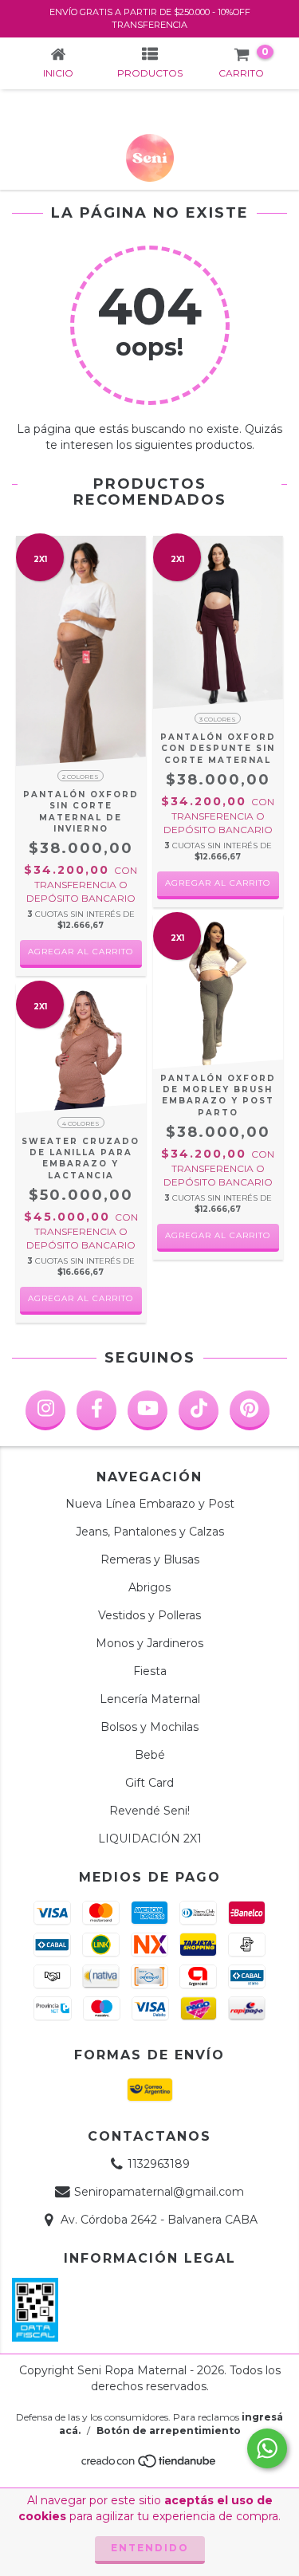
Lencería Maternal (150, 1699)
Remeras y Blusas (150, 1559)
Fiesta (150, 1671)
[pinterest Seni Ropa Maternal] (250, 1410)
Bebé (150, 1755)
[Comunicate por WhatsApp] (267, 2448)
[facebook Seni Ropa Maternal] (96, 1410)
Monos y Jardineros (149, 1643)
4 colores (81, 1123)
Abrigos (149, 1587)
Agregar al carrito (81, 952)
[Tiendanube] (149, 2465)
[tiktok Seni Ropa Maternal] (199, 1410)
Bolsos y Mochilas (149, 1727)
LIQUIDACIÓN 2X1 (150, 1839)
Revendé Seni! (149, 1811)
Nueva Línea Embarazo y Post (150, 1504)
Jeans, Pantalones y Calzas (150, 1532)
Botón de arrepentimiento (169, 2430)
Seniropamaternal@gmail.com (159, 2192)
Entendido (150, 2548)
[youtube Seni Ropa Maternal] (148, 1410)
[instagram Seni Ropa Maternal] (45, 1410)
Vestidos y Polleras (149, 1615)
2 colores (81, 777)
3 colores (218, 719)
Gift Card (149, 1783)
